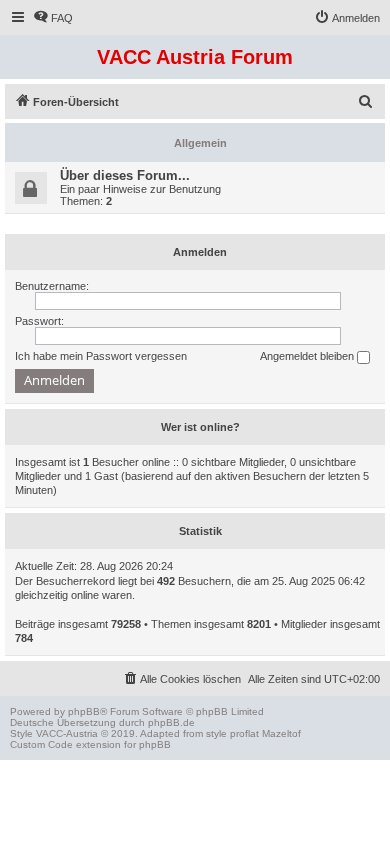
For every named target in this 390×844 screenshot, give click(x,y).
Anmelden (200, 252)
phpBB (84, 711)
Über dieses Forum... (125, 175)
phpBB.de (171, 722)
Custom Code (41, 744)
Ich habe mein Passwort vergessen (101, 356)
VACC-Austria (67, 733)
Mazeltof (281, 733)
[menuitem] (53, 18)
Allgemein (200, 143)
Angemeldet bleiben (308, 356)
